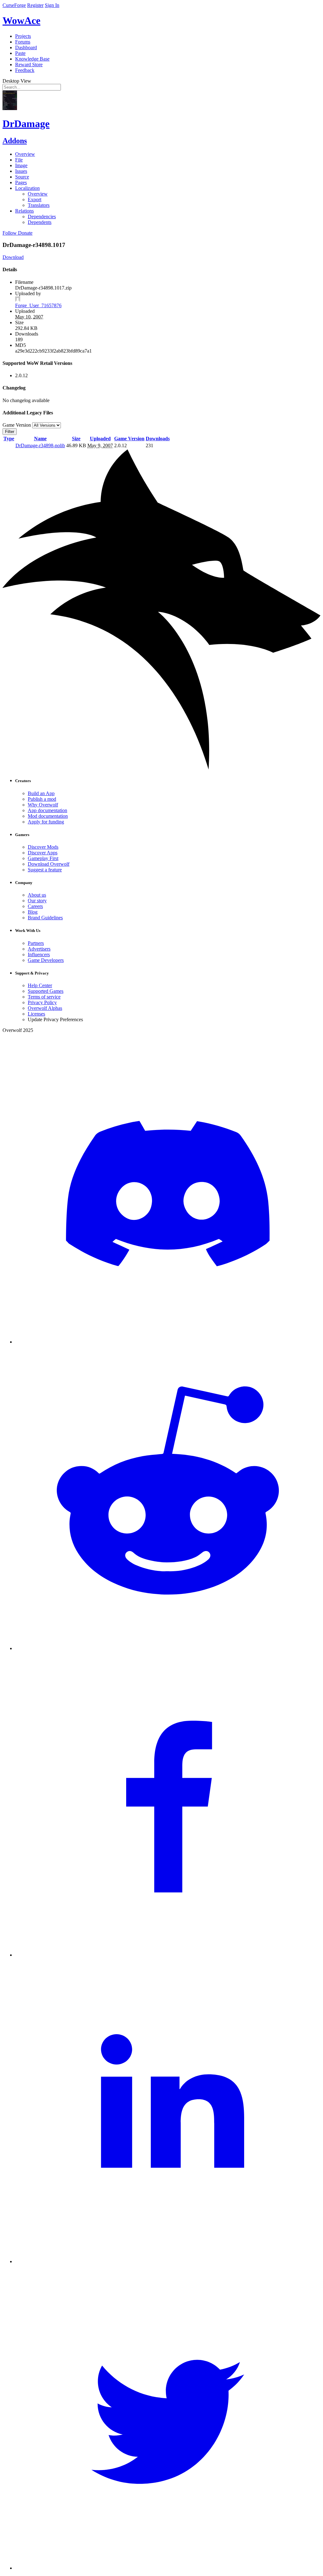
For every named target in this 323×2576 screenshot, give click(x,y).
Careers (35, 906)
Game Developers (46, 960)
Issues (21, 171)
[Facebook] (168, 1955)
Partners (36, 943)
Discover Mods (43, 847)
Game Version (129, 439)
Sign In (52, 5)
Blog (33, 912)
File (19, 160)
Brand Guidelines (45, 918)
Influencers (39, 954)
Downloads (158, 439)
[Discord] (168, 1342)
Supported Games (46, 991)
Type (9, 439)
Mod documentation (48, 816)
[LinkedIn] (168, 2261)
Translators (39, 205)
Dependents (40, 222)
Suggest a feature (45, 870)
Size (76, 439)
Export (35, 199)
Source (22, 177)
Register (35, 5)
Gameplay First (43, 858)
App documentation (47, 810)
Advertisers (39, 949)
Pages (21, 182)
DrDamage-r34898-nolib (40, 445)
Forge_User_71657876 (38, 305)
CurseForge (14, 5)
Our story (37, 901)
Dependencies (42, 217)
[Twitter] (168, 2568)
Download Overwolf (49, 864)
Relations (24, 211)
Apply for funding (46, 822)
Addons (15, 141)
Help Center (40, 985)
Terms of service (44, 997)
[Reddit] (168, 1648)
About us (37, 895)
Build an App (41, 793)
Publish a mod (42, 799)
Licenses (36, 1014)
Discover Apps (43, 853)
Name (40, 439)
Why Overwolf (43, 805)
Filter (10, 432)
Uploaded (100, 439)
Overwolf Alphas (45, 1008)
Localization (27, 188)
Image (21, 165)
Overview (25, 154)
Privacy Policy (42, 1002)
